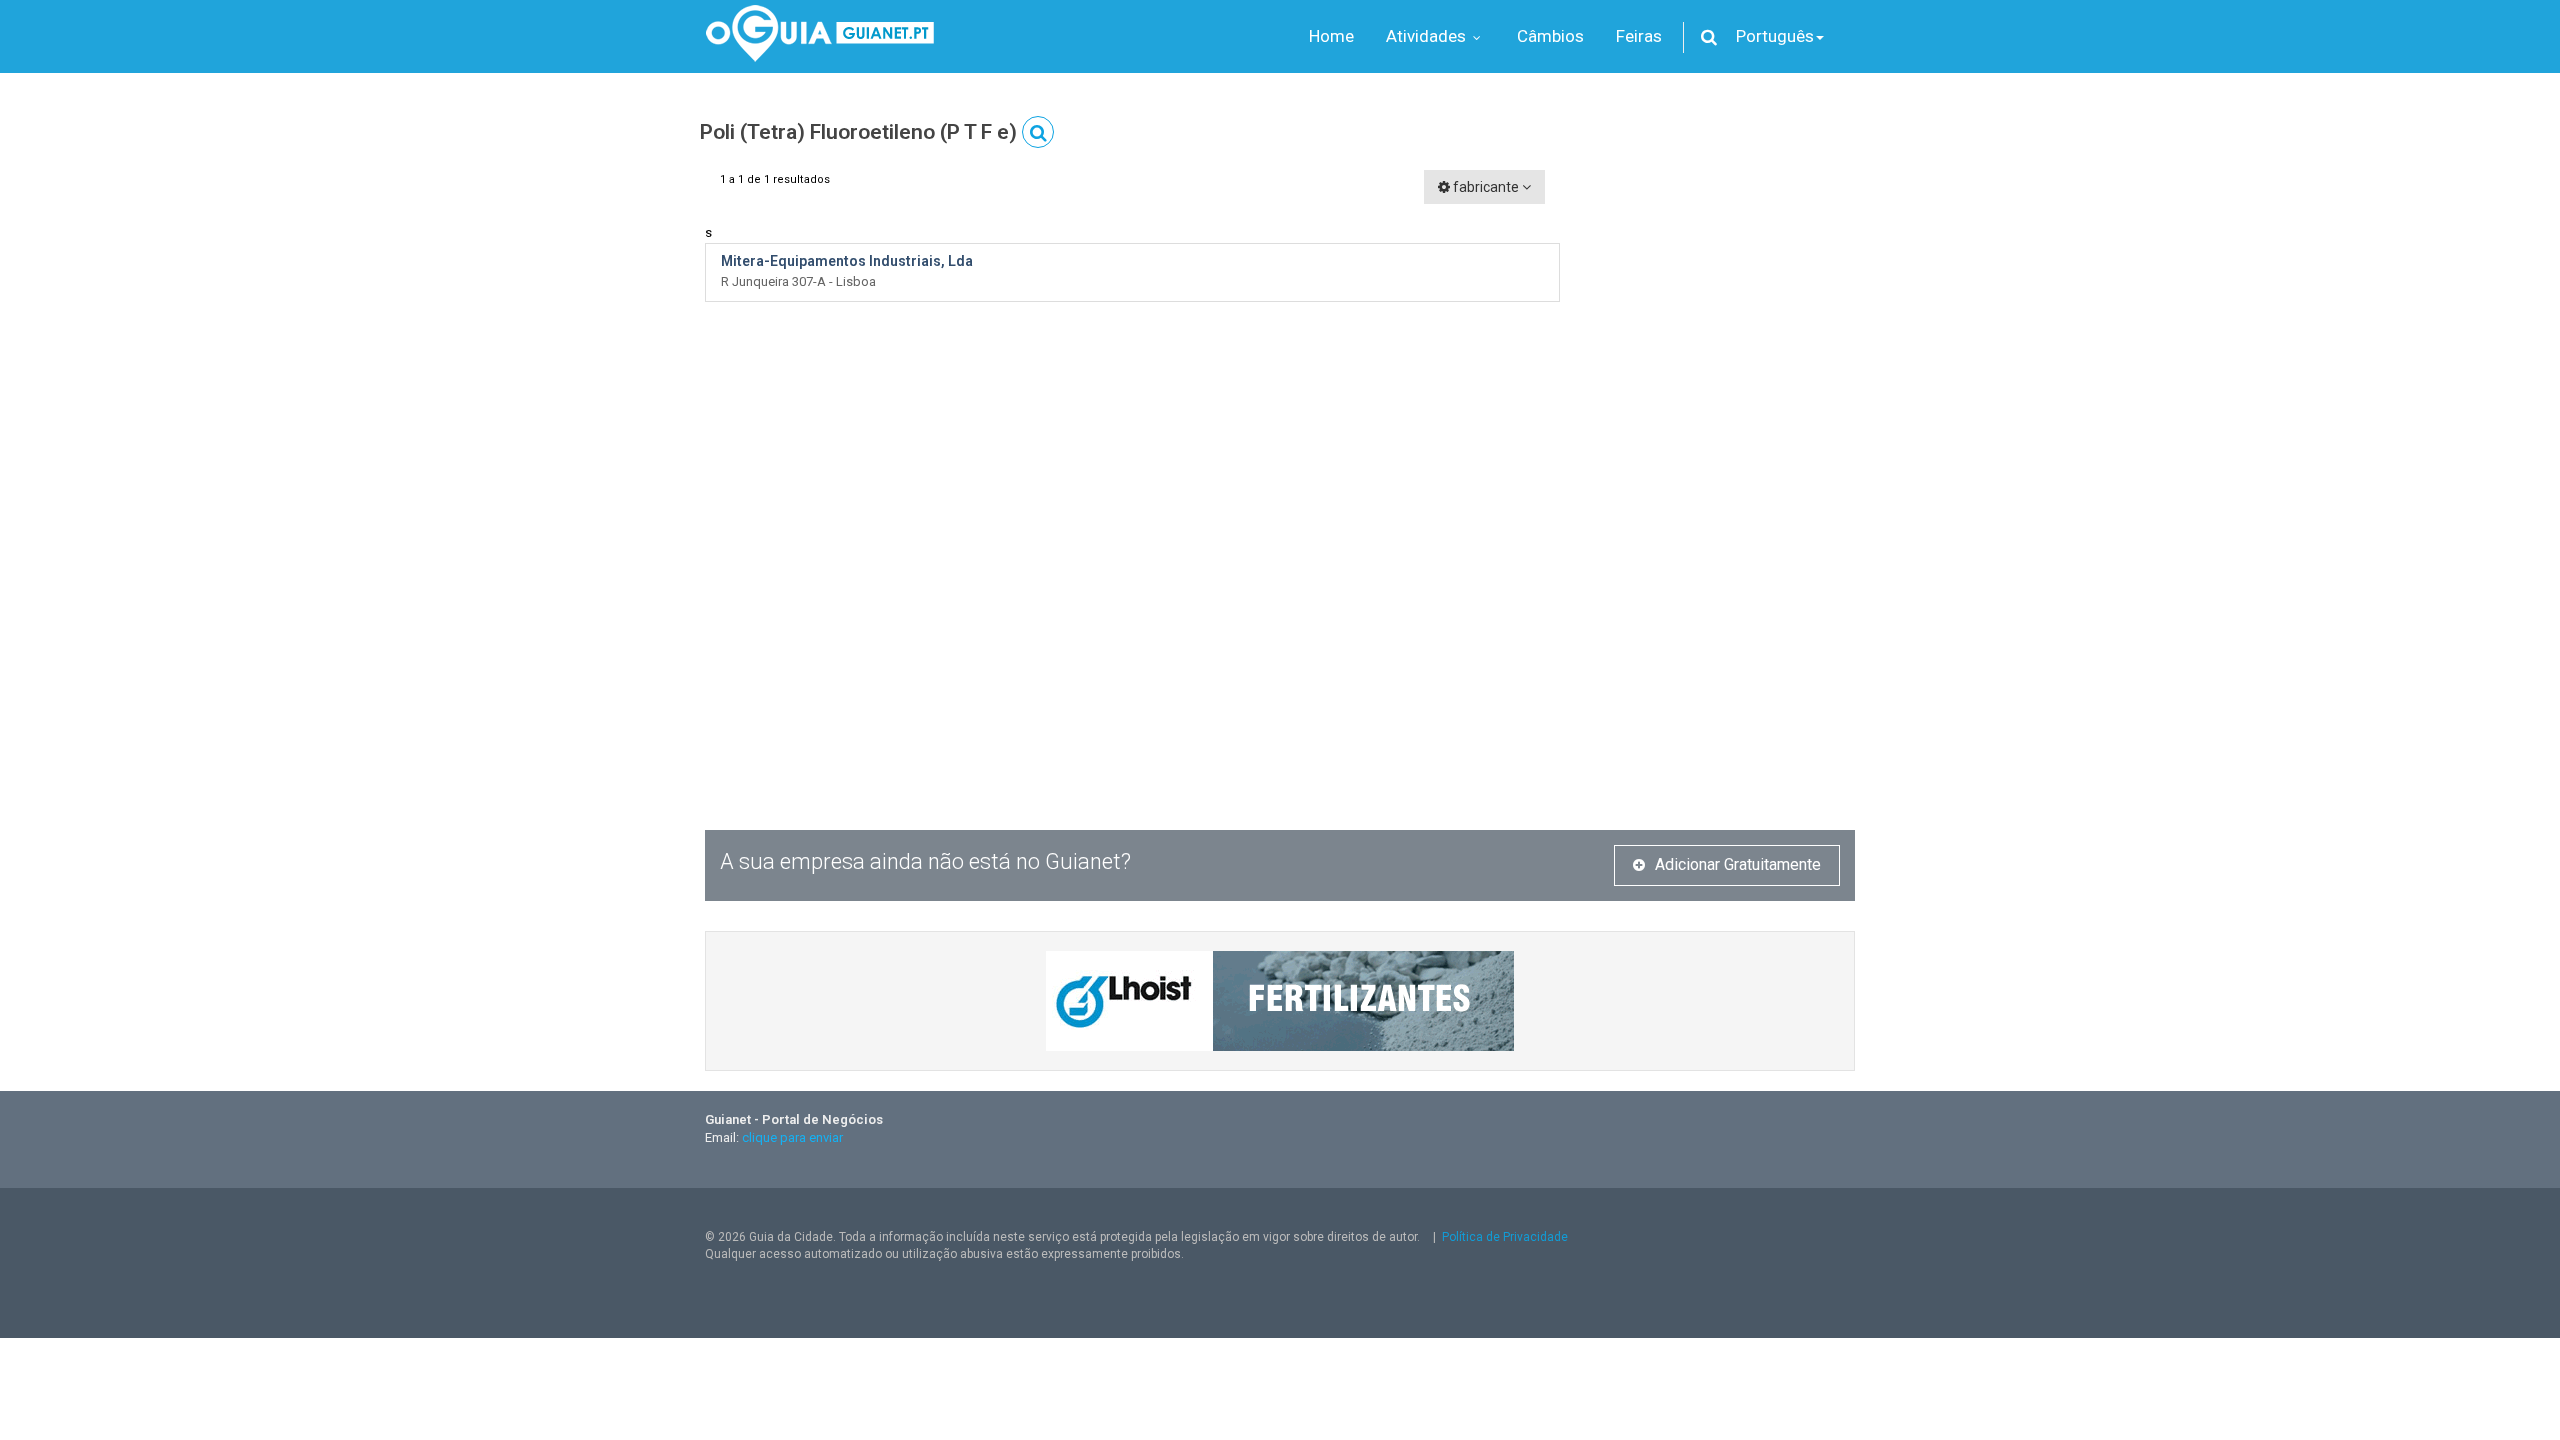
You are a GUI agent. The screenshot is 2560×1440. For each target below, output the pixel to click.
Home (1331, 36)
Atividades (1428, 36)
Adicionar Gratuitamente (1738, 864)
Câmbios (1550, 36)
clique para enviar (792, 1137)
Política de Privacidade (1505, 1237)
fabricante (1486, 187)
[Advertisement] (1722, 470)
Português (1775, 36)
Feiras (1639, 36)
